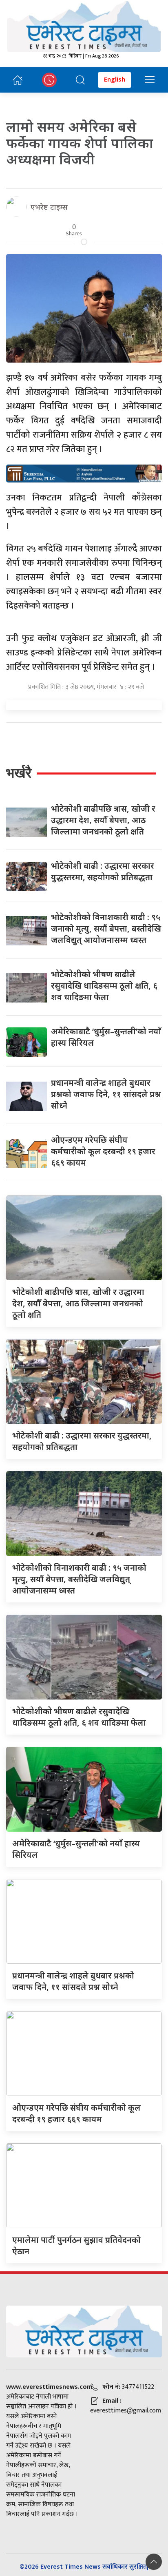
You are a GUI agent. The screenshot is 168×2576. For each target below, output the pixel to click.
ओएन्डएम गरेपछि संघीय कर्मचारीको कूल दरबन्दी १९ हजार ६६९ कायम (103, 1151)
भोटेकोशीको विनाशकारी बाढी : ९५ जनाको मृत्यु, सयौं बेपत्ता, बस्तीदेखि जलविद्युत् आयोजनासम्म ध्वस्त (106, 928)
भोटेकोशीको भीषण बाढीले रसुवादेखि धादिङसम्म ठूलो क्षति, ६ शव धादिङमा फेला (104, 986)
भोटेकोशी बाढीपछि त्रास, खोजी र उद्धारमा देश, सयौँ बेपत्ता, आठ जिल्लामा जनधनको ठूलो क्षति (103, 820)
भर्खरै (19, 773)
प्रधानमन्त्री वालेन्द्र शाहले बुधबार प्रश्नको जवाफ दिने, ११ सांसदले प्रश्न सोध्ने (106, 1094)
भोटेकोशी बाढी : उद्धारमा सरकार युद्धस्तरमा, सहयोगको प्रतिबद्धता (103, 871)
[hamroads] (84, 473)
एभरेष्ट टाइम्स (49, 207)
